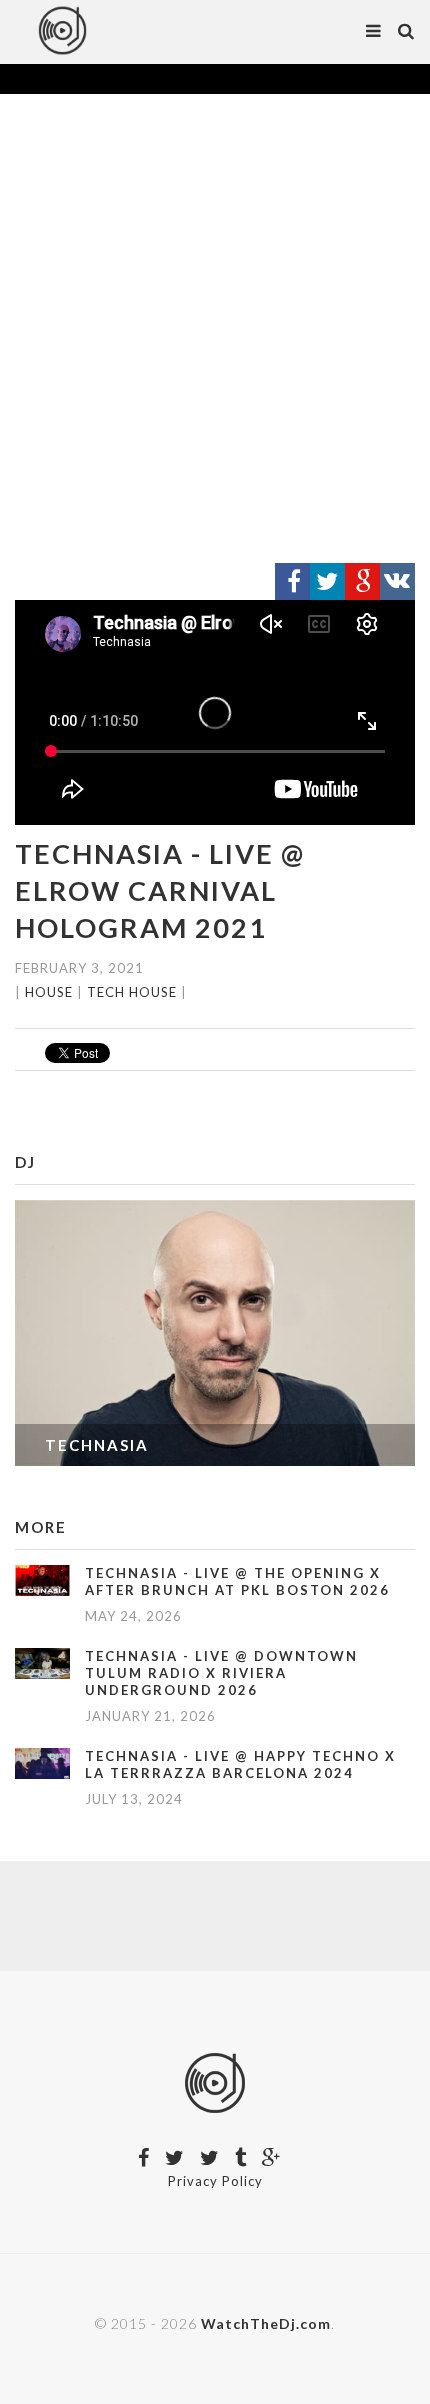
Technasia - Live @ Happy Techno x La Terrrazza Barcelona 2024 (240, 1764)
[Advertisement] (215, 329)
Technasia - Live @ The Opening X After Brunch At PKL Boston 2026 (237, 1581)
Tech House (132, 992)
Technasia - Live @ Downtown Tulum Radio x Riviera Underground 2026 (221, 1673)
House (49, 992)
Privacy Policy (215, 2181)
